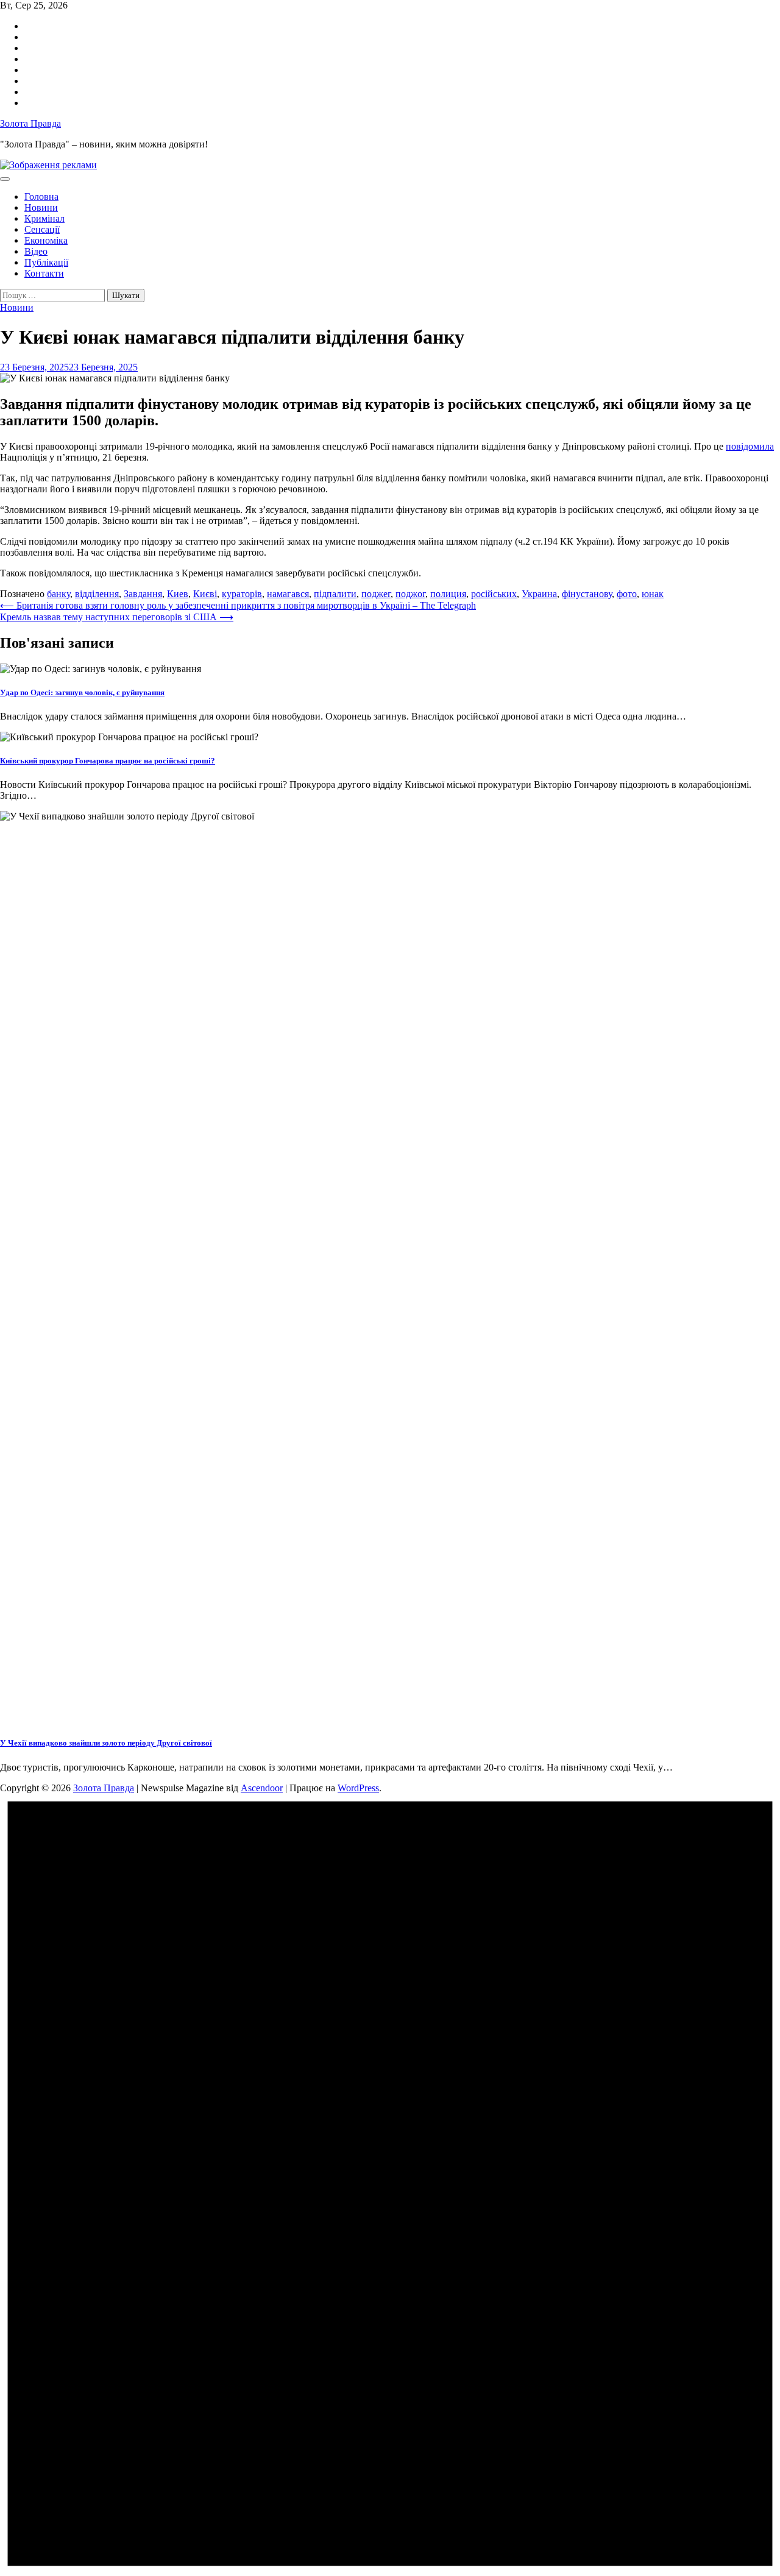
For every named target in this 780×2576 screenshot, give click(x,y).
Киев (178, 594)
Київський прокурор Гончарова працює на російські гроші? (108, 761)
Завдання (143, 594)
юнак (653, 594)
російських (494, 594)
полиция (448, 594)
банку (58, 594)
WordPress (358, 1788)
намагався (288, 594)
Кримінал (44, 218)
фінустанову (587, 594)
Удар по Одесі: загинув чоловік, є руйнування (82, 692)
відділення (97, 594)
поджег (376, 594)
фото (627, 594)
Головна (41, 196)
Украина (539, 594)
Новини (41, 207)
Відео (36, 251)
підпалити (335, 594)
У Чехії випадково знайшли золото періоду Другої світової (106, 1743)
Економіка (46, 240)
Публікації (46, 262)
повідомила (750, 446)
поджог (410, 594)
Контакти (44, 273)
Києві (205, 594)
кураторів (242, 594)
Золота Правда (30, 123)
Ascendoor (262, 1788)
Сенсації (42, 229)
